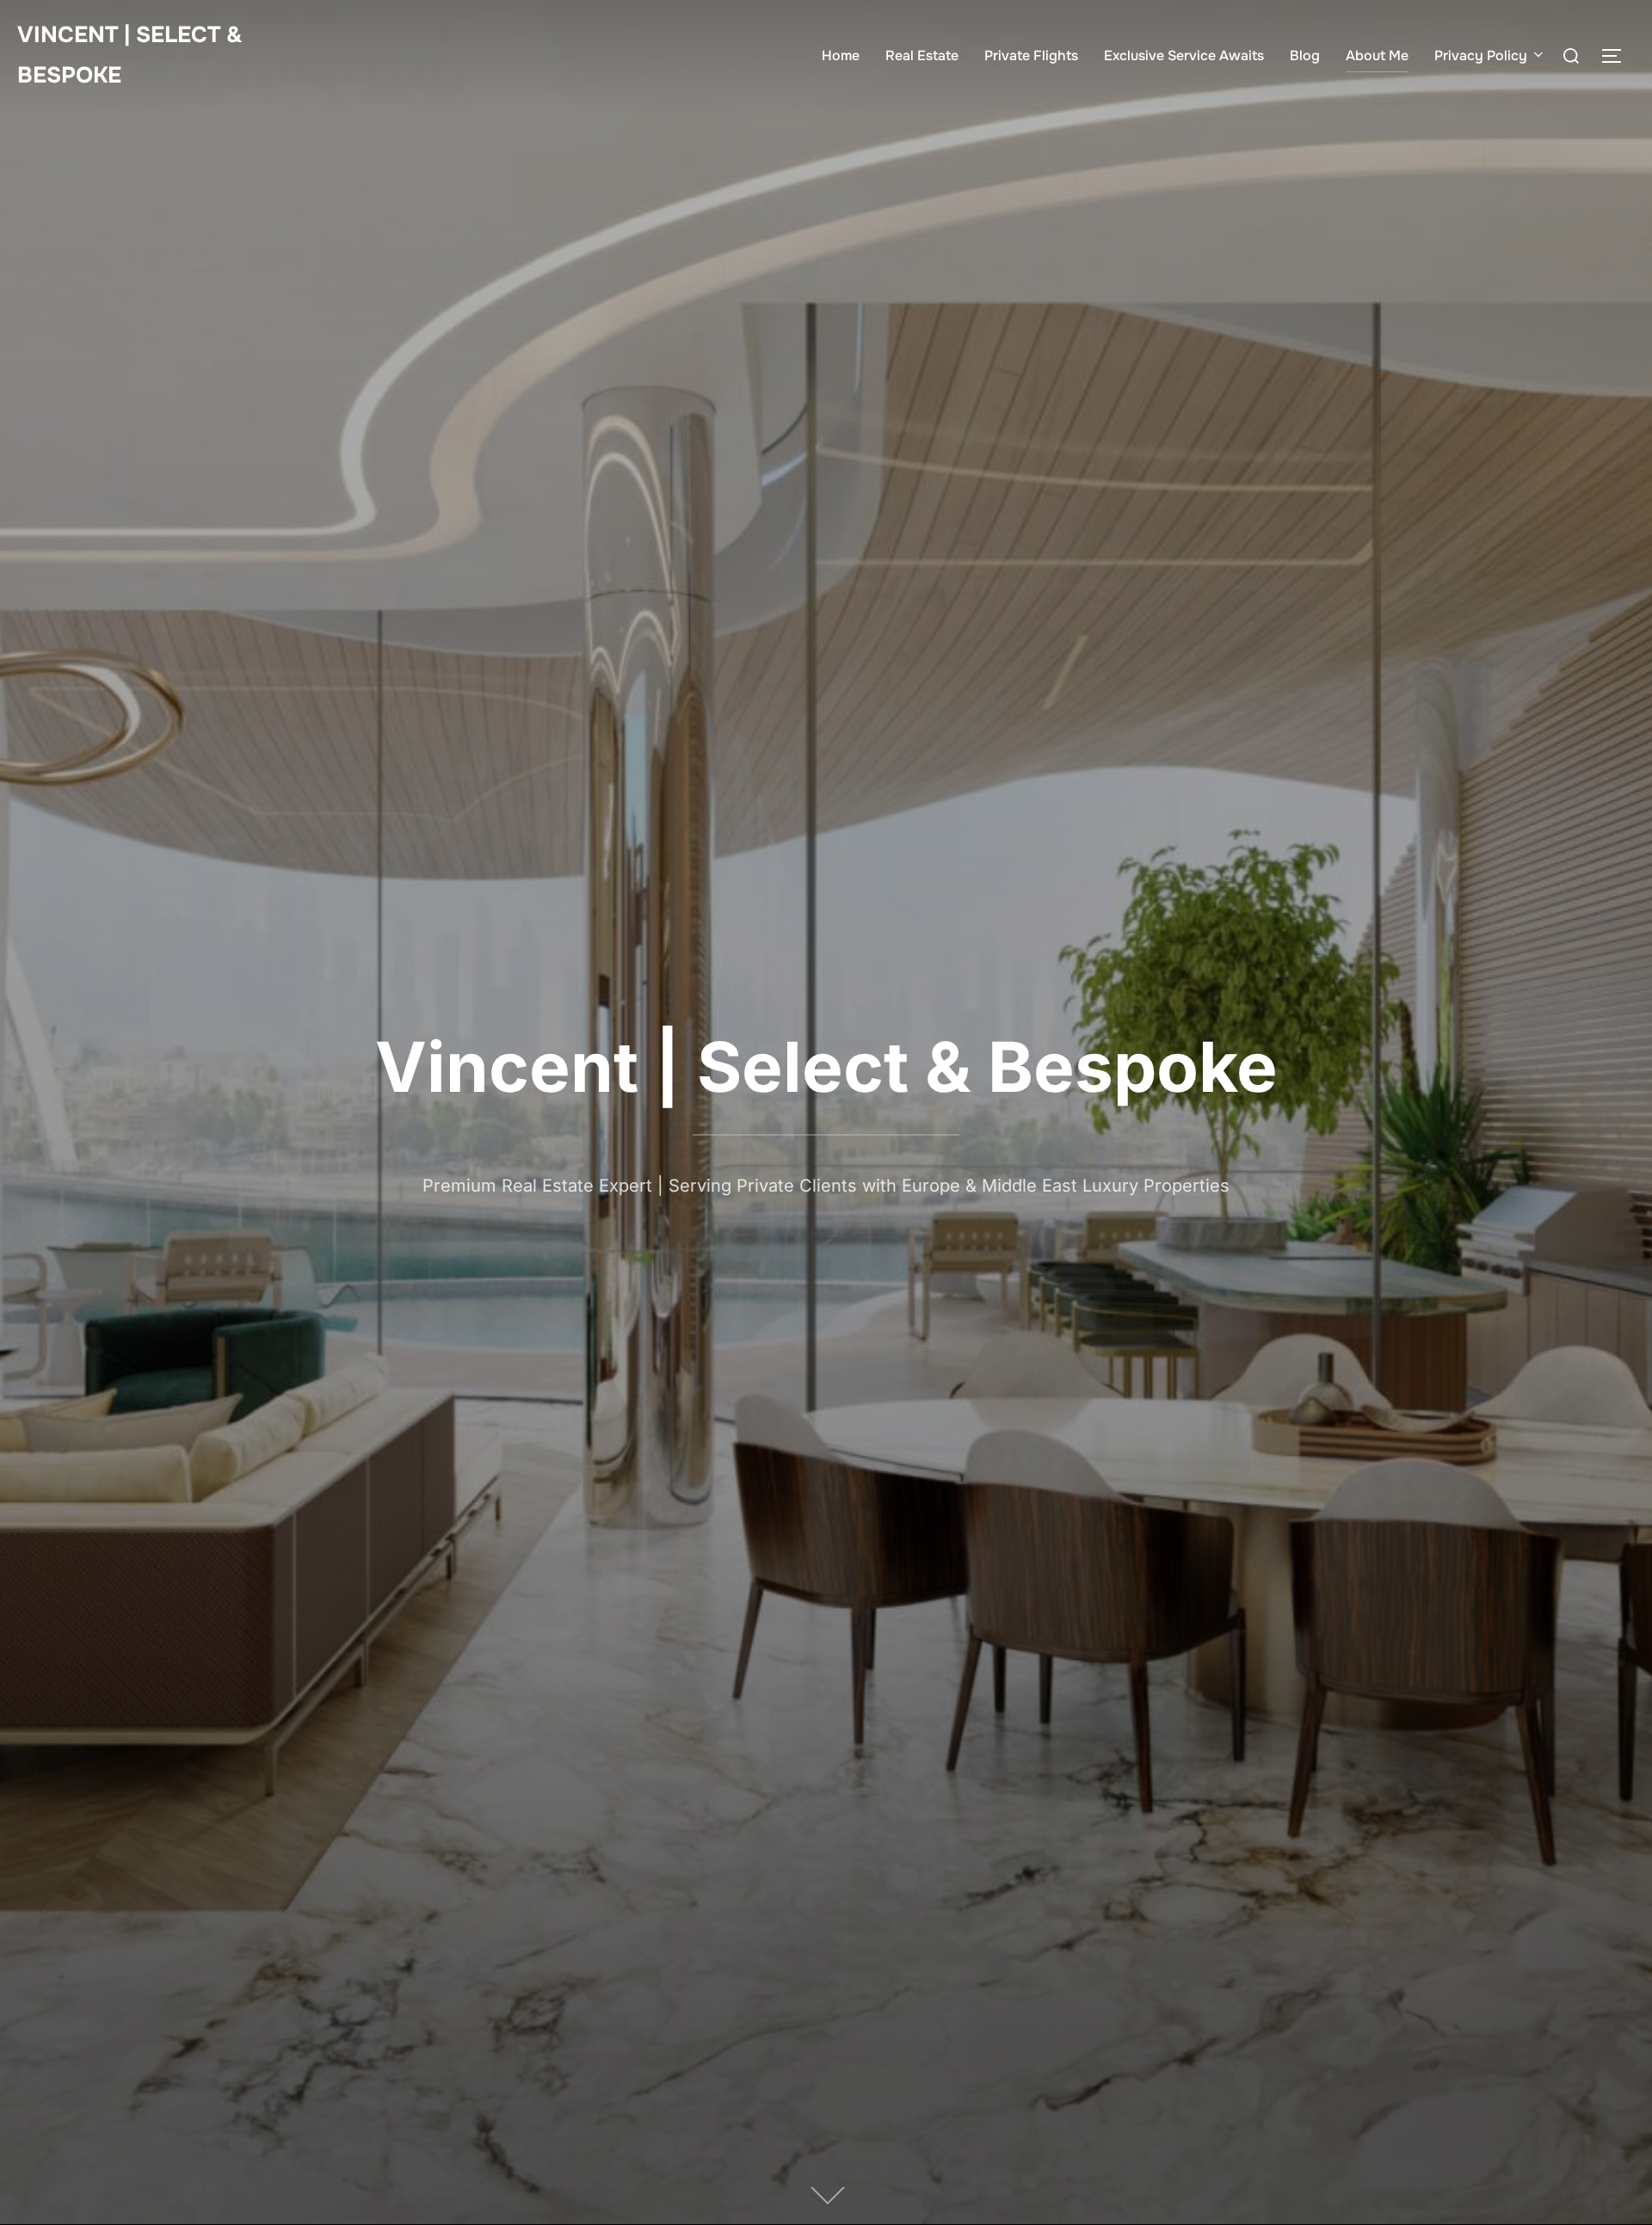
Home (841, 55)
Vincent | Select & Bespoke (130, 55)
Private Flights (1031, 55)
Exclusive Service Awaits (1184, 55)
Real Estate (922, 55)
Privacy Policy (1481, 55)
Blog (1305, 55)
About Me (1377, 55)
